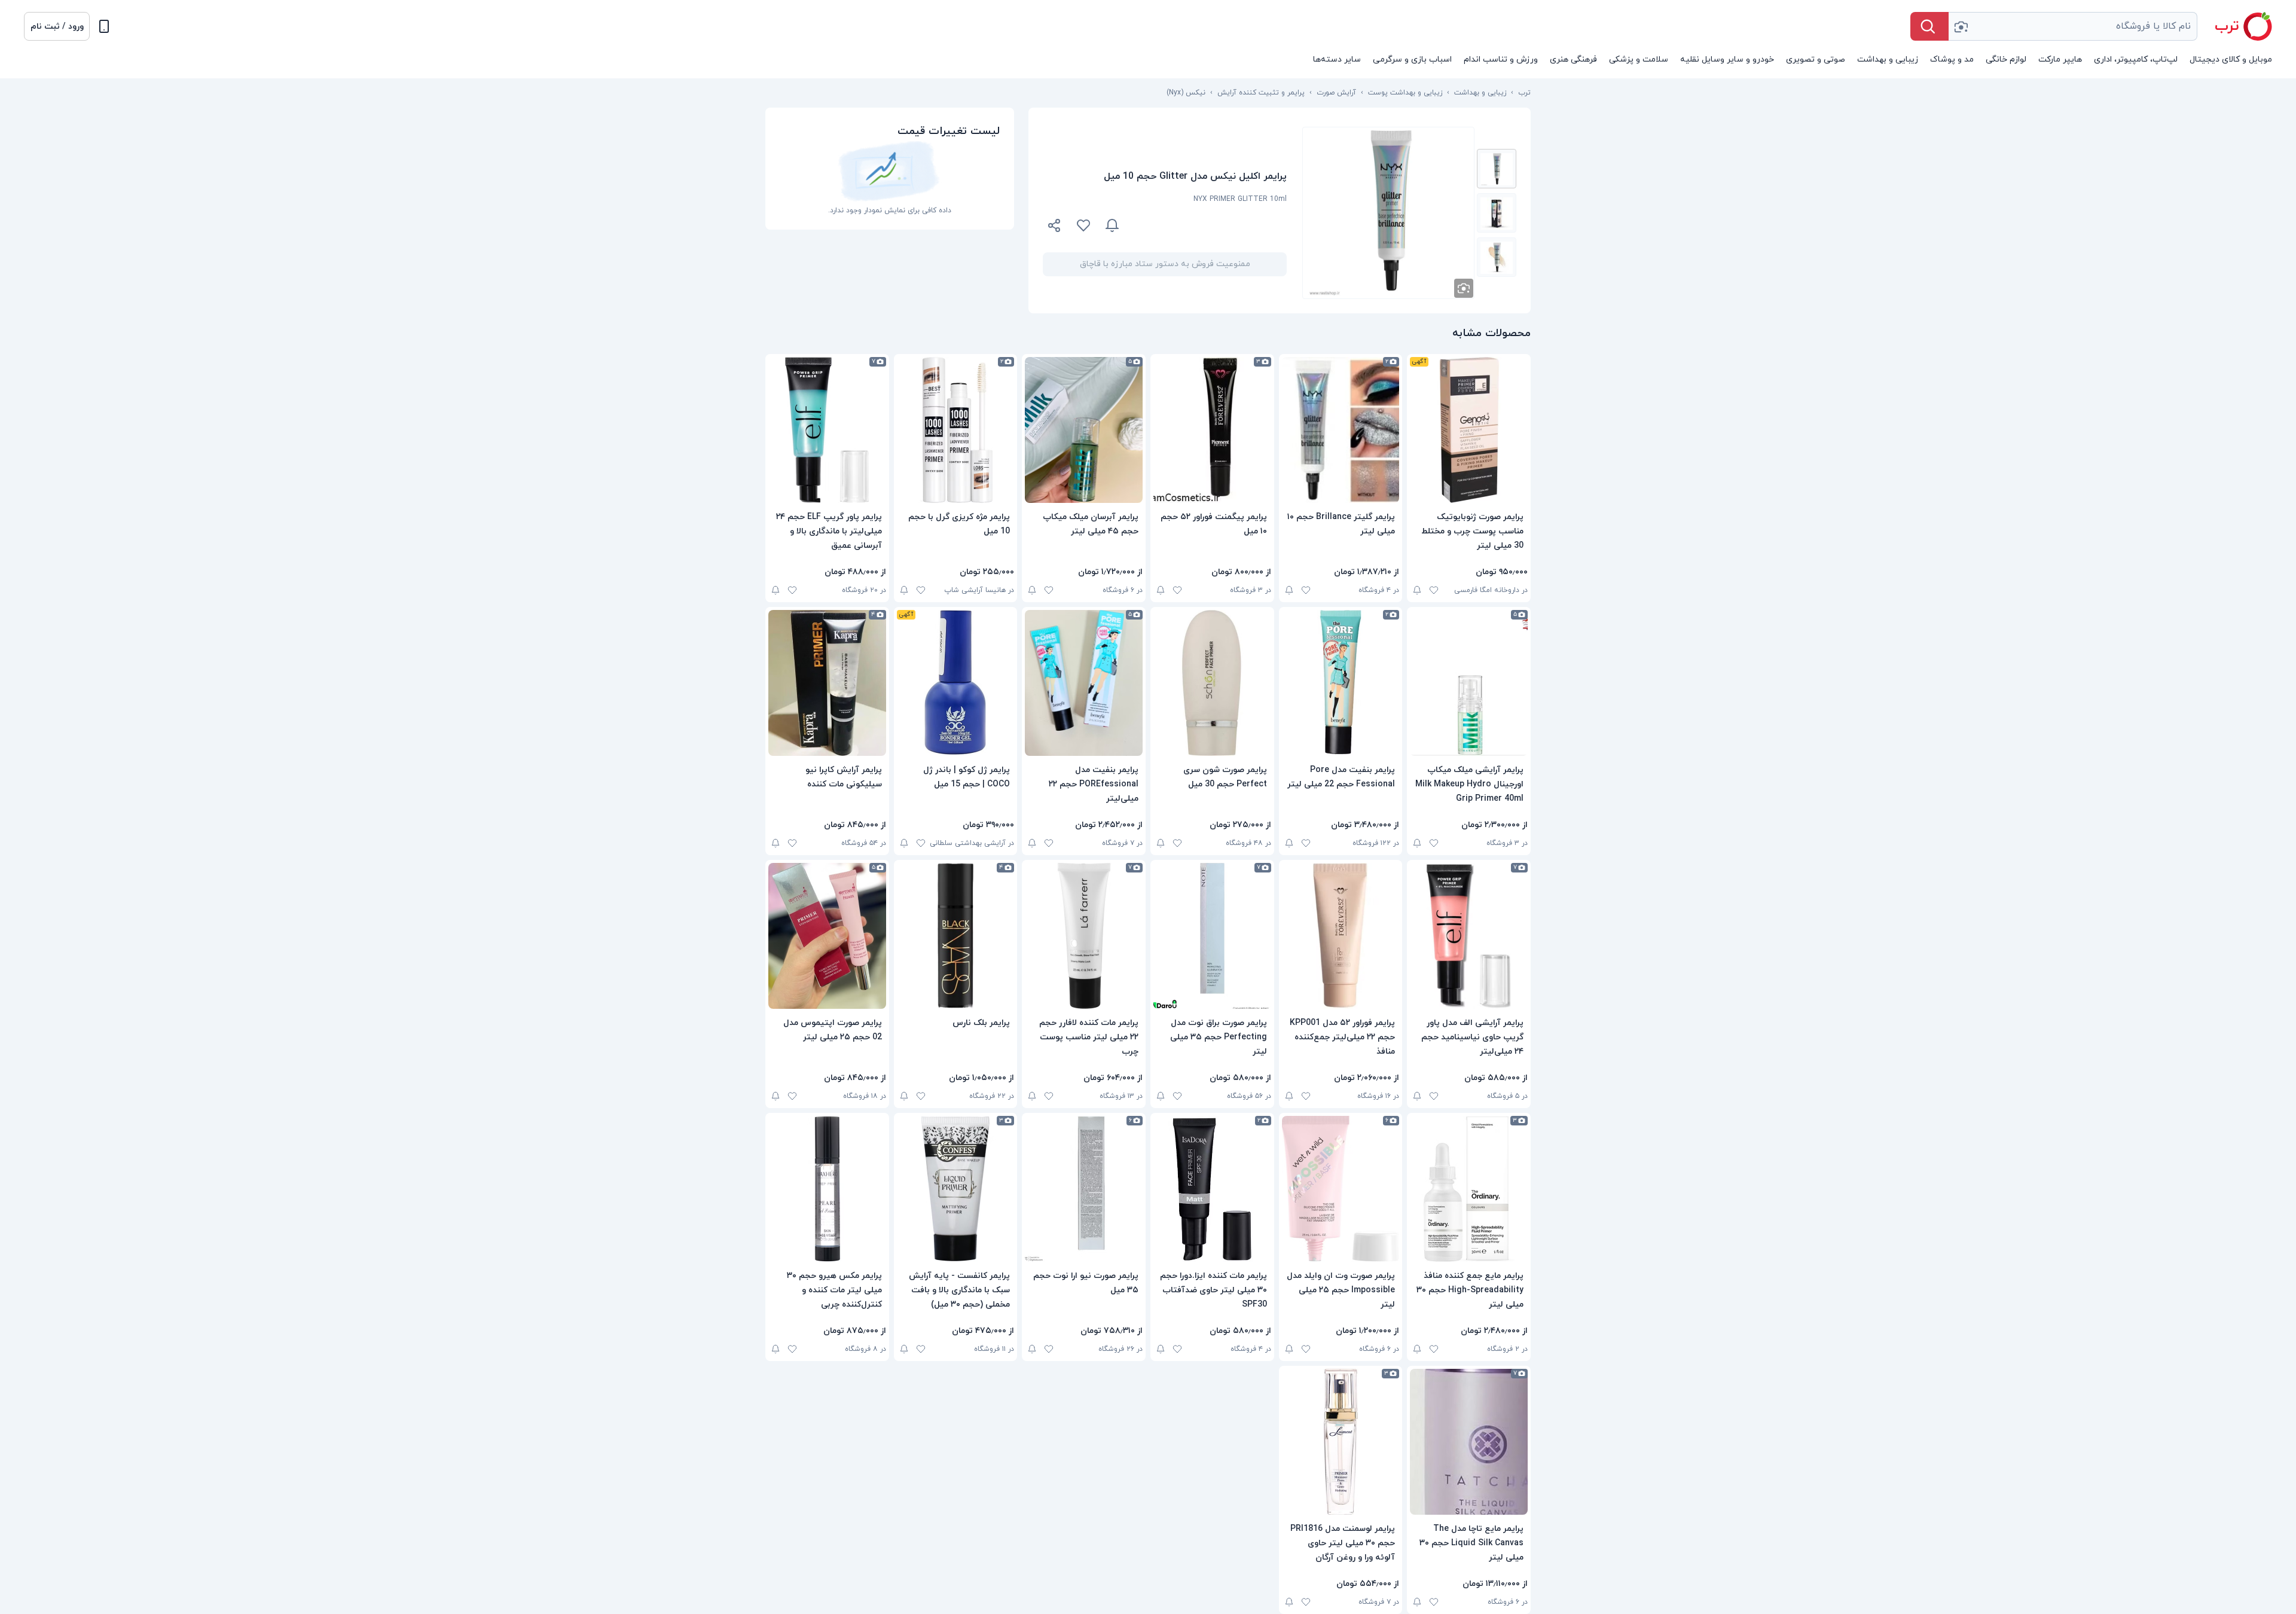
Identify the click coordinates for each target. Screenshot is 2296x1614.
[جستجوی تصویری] (1961, 26)
